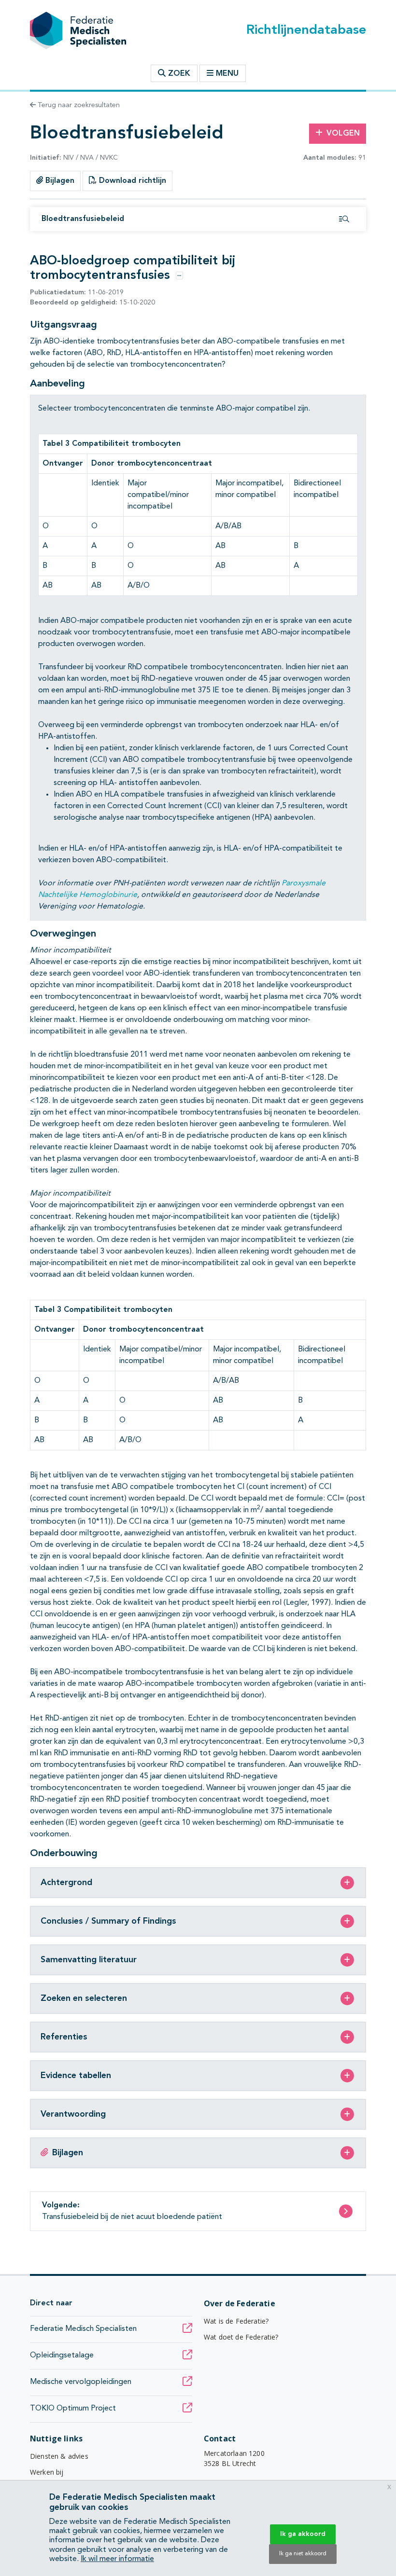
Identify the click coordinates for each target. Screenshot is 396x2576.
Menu (227, 74)
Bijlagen (59, 181)
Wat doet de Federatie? (241, 2337)
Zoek (178, 74)
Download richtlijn (131, 181)
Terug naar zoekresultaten (78, 105)
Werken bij (47, 2472)
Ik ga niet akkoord (303, 2554)
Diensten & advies (59, 2456)
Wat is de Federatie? (236, 2321)
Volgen (343, 134)
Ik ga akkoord (303, 2534)
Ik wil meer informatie (117, 2559)
